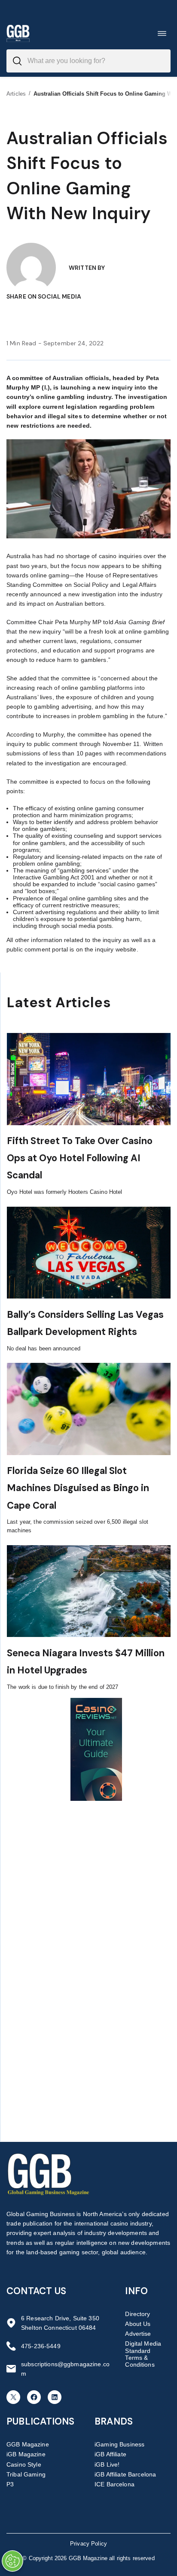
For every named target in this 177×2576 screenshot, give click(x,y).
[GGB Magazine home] (18, 33)
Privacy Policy (88, 2544)
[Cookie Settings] (12, 2561)
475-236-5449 (41, 2346)
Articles (16, 94)
